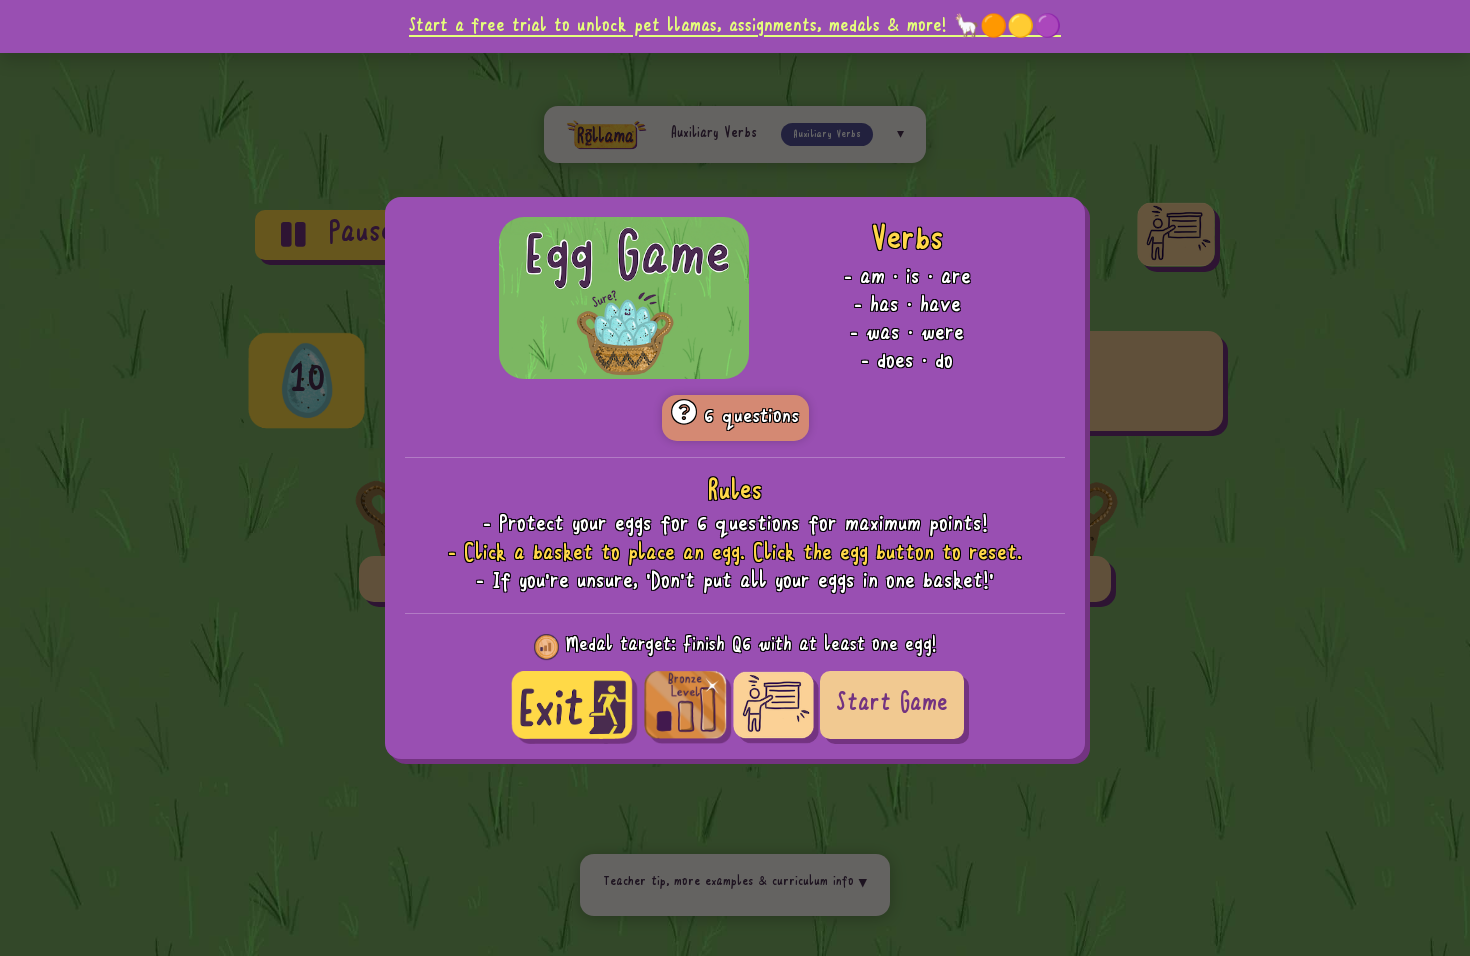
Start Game (892, 704)
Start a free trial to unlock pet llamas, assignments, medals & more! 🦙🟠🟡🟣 (735, 26)
